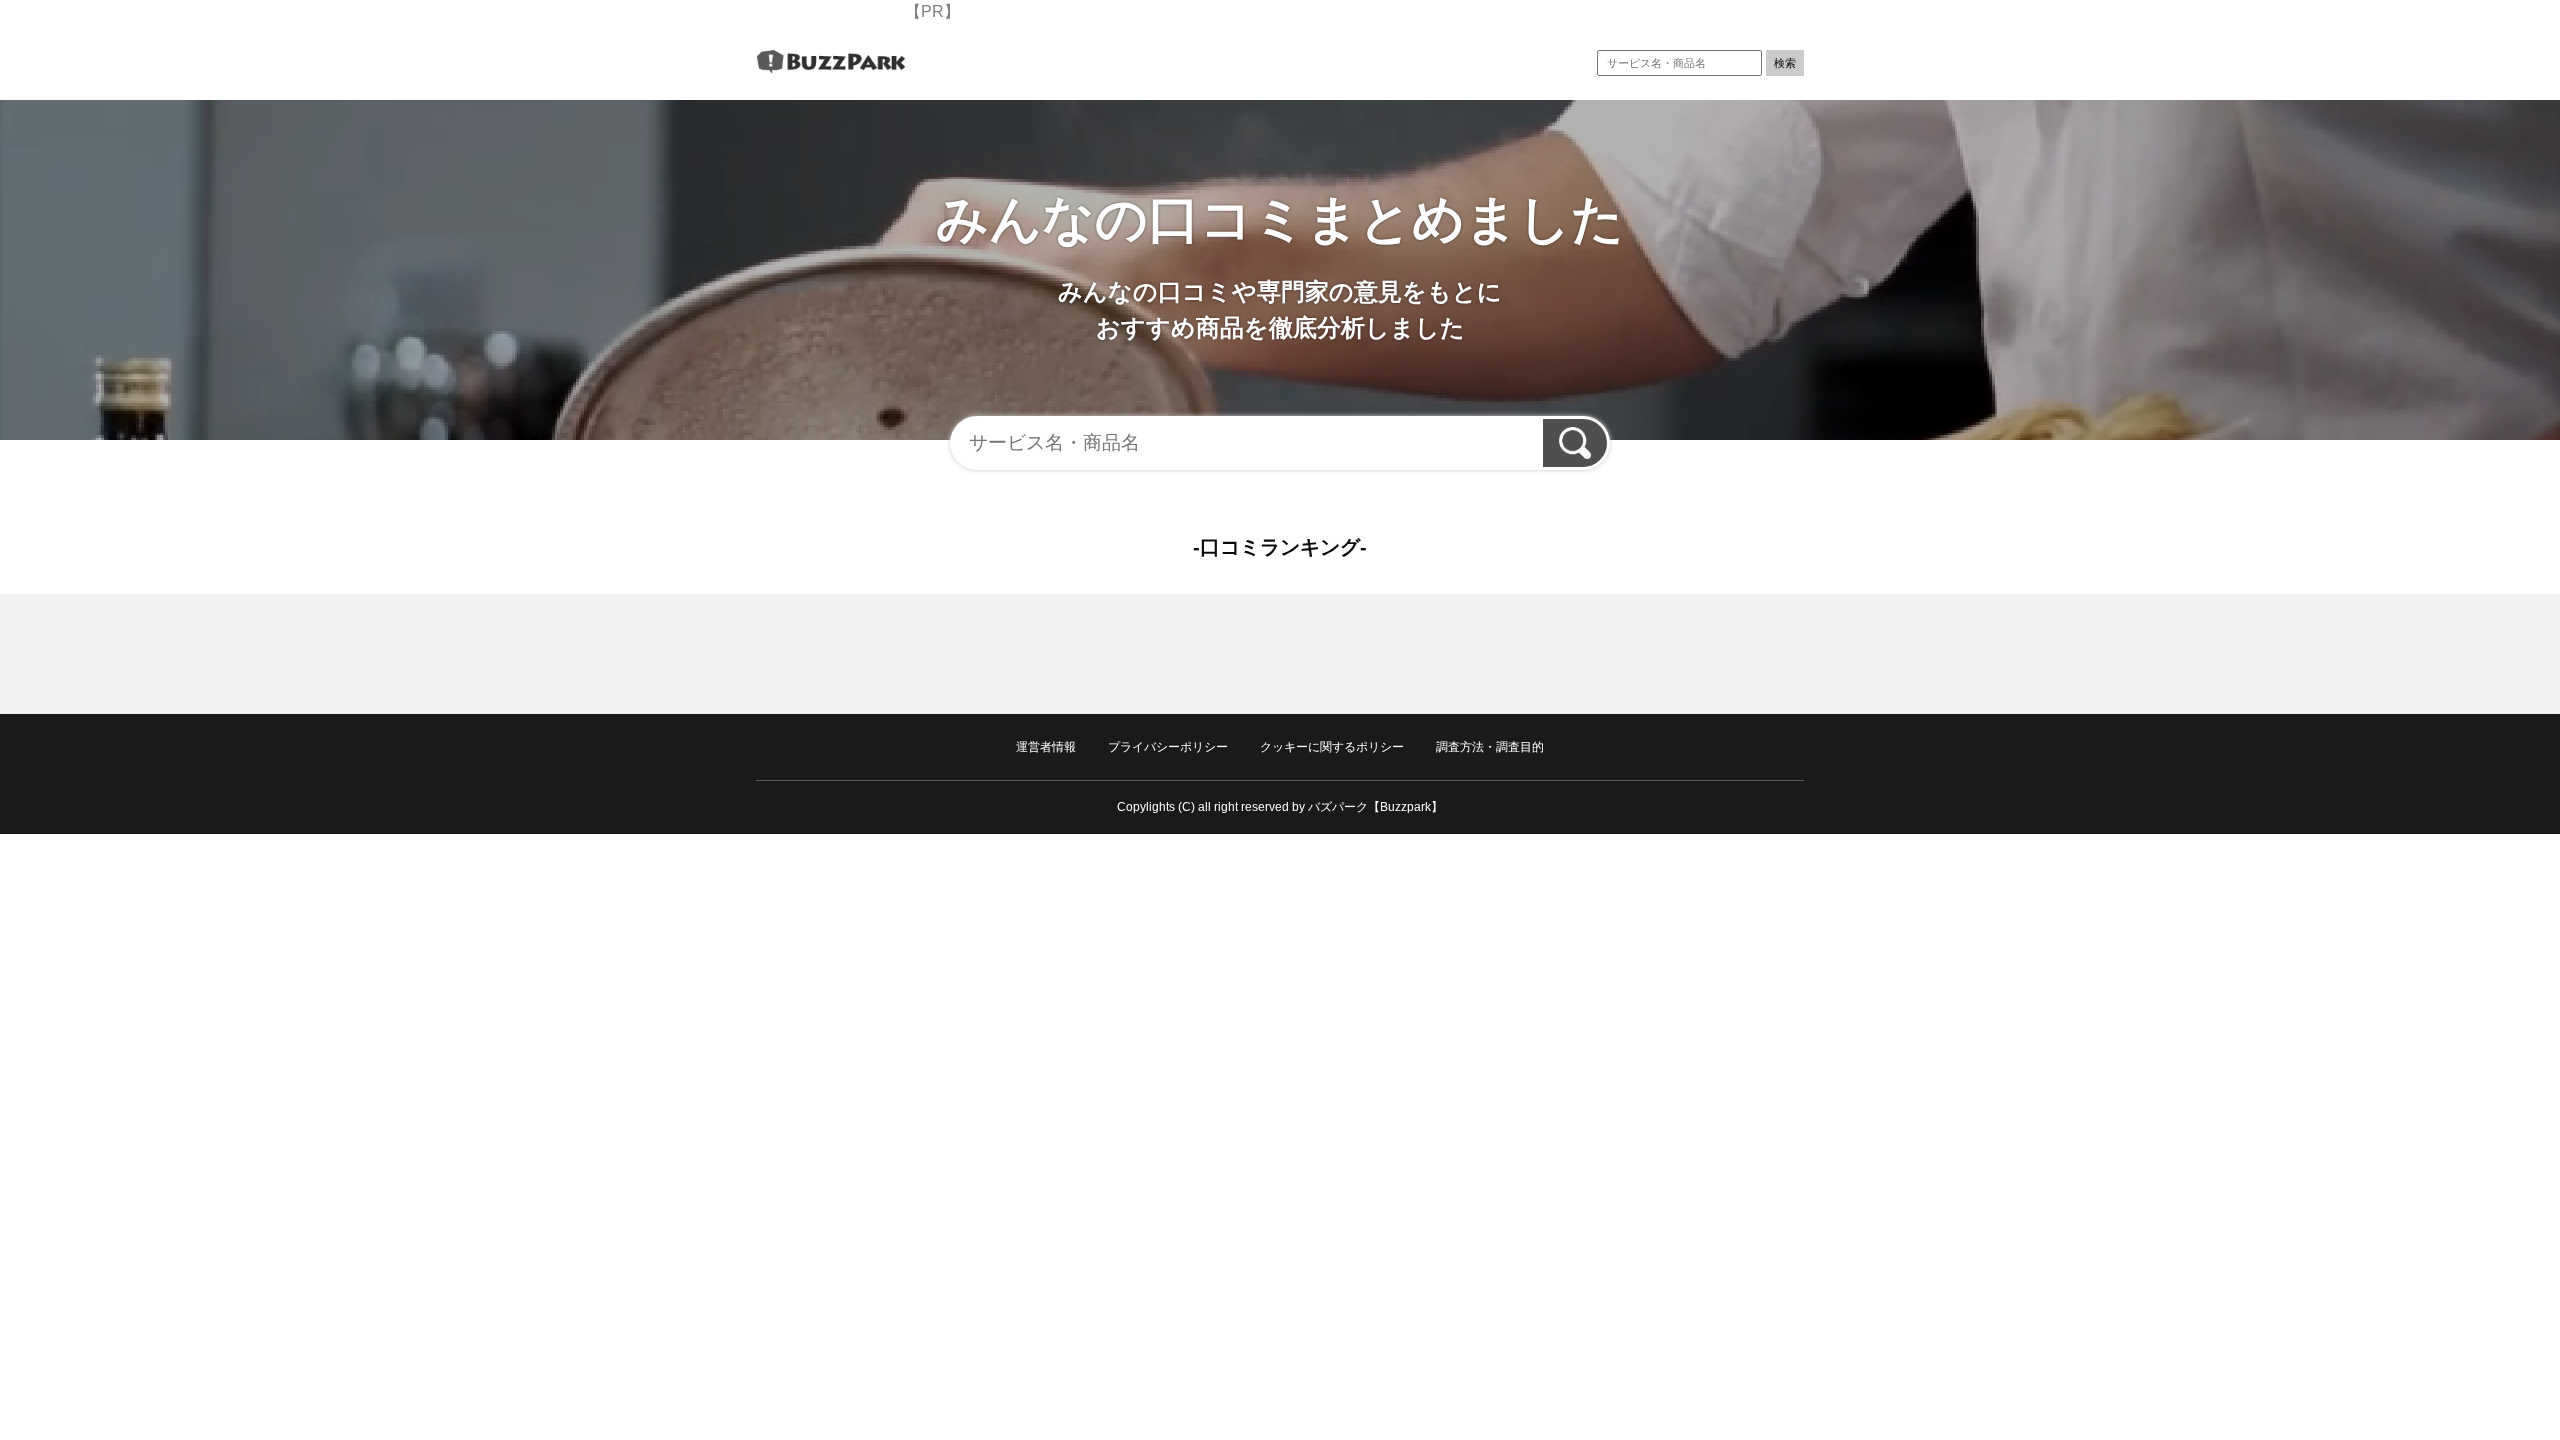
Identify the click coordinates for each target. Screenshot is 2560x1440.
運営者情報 (1046, 747)
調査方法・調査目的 (1490, 747)
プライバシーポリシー (1168, 747)
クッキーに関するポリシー (1332, 747)
